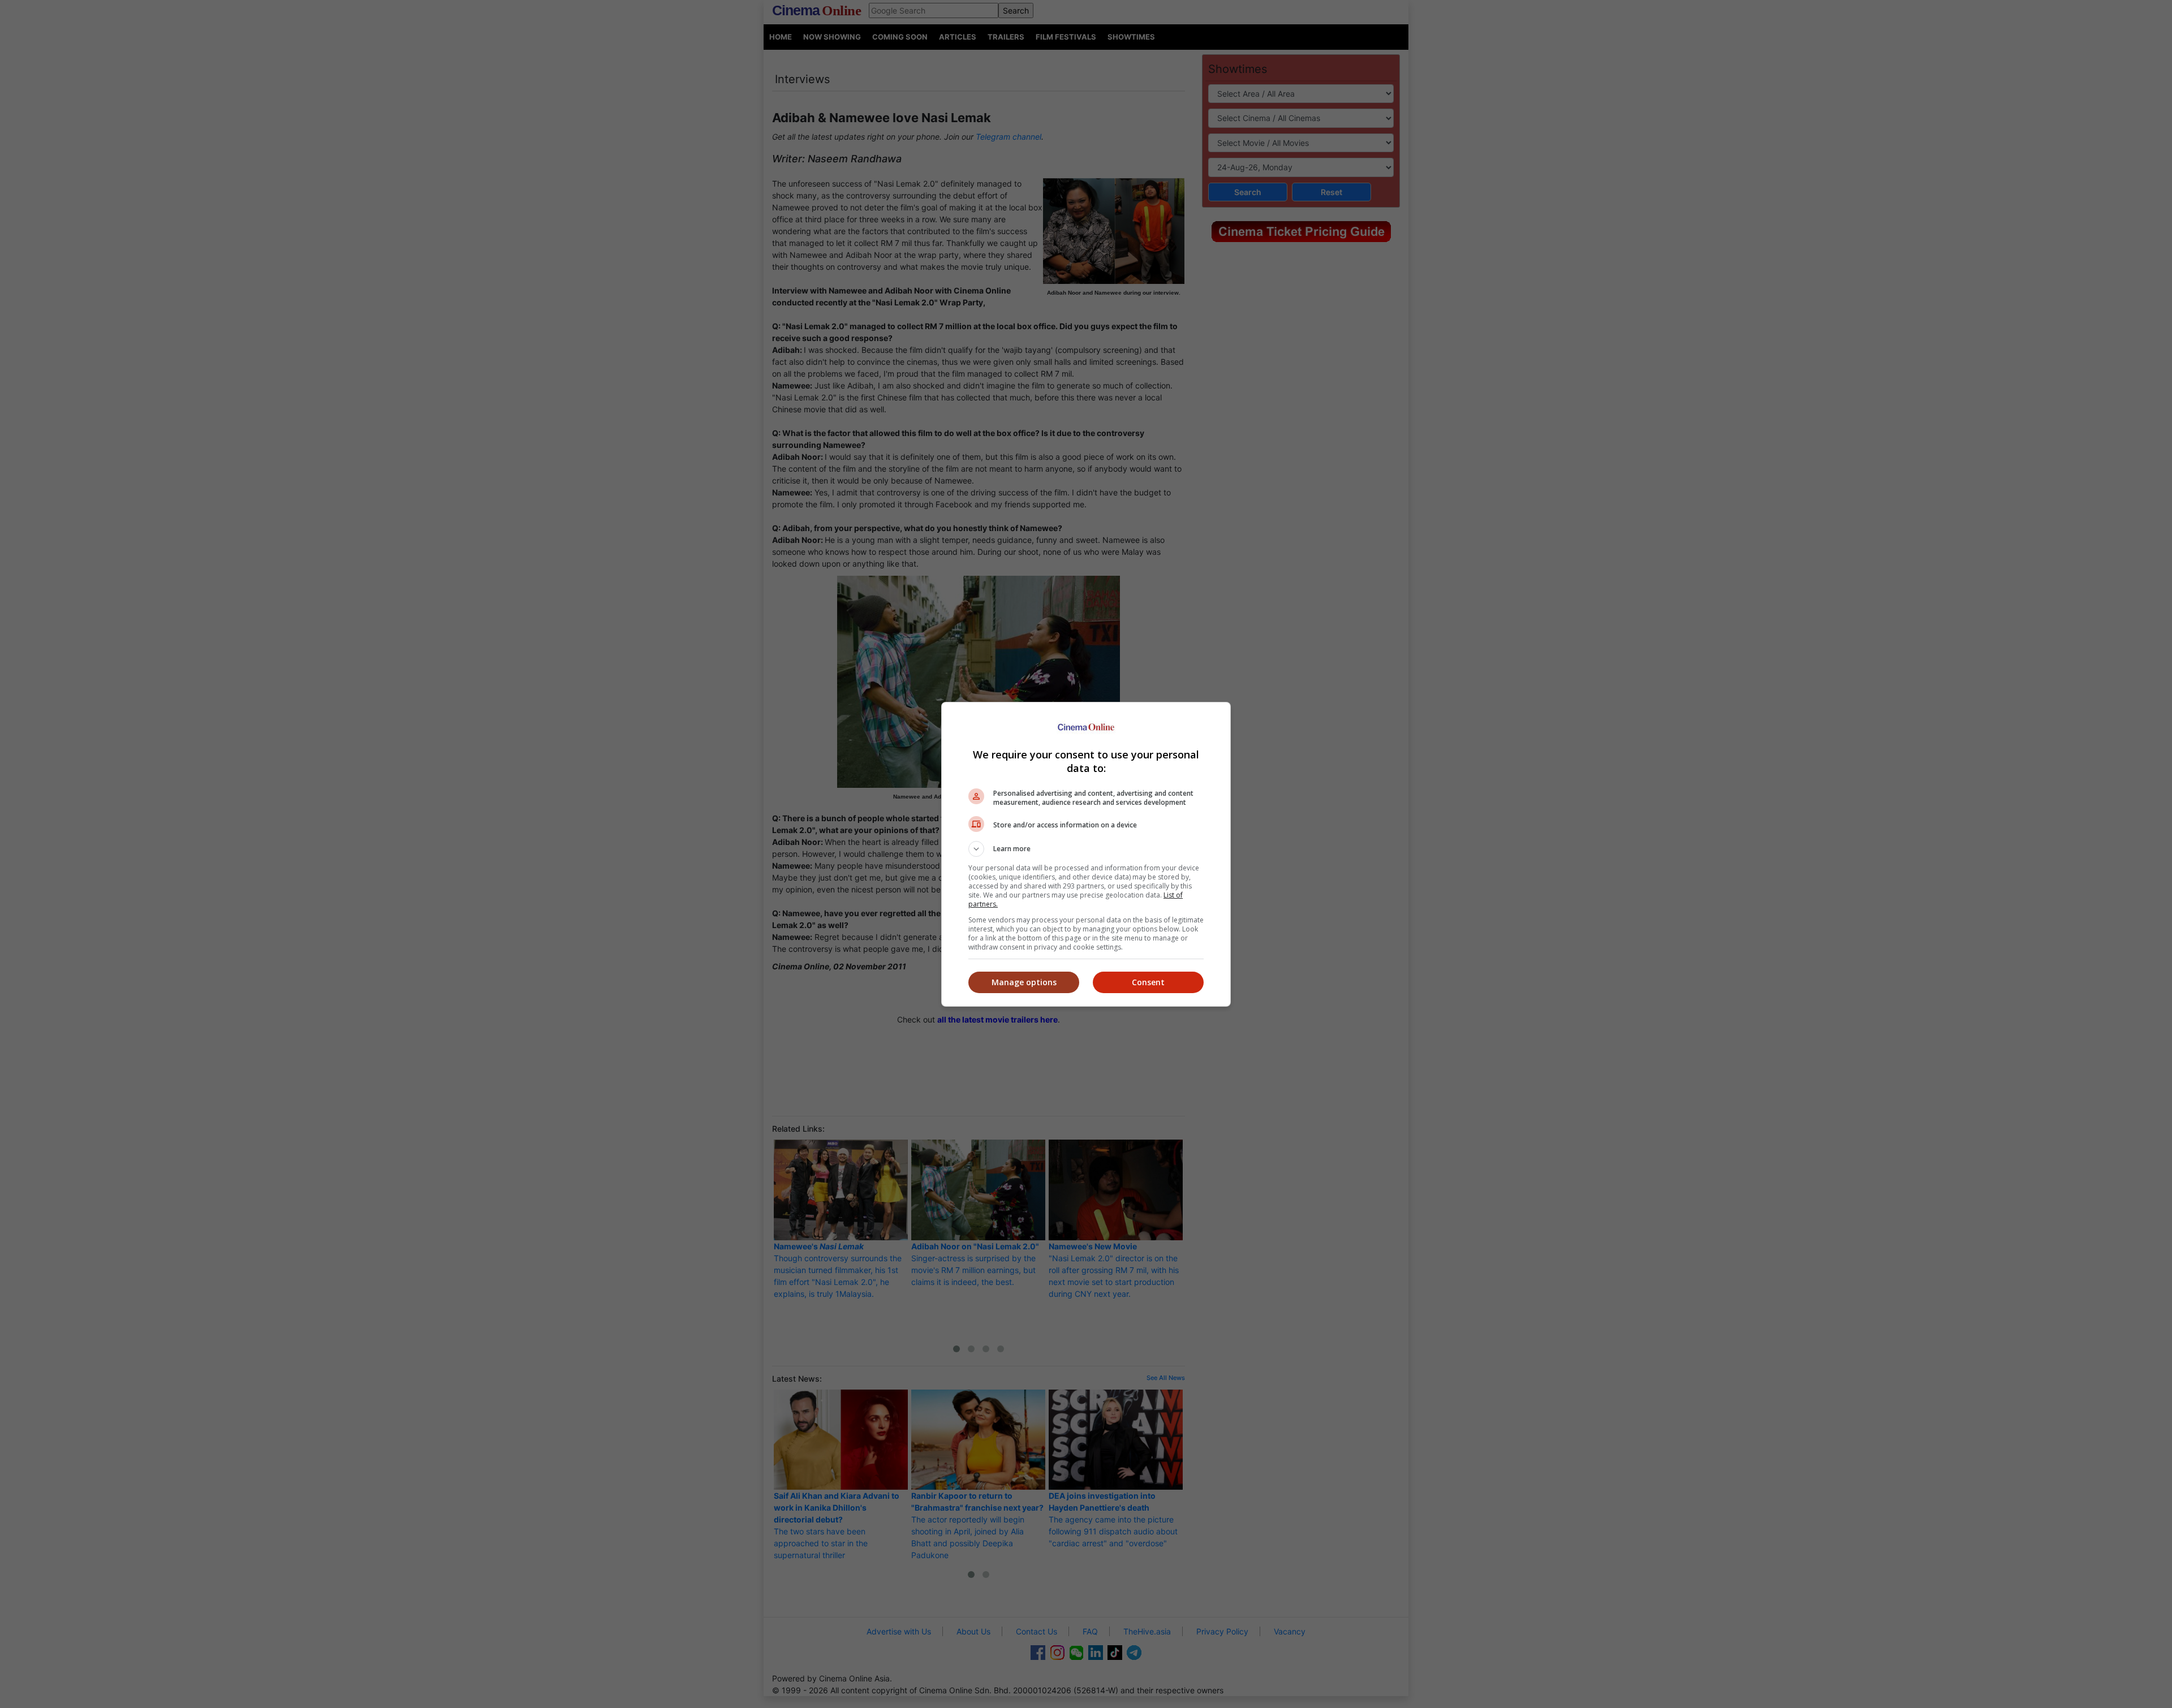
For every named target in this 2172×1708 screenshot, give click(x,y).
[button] (1086, 849)
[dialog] (1086, 854)
